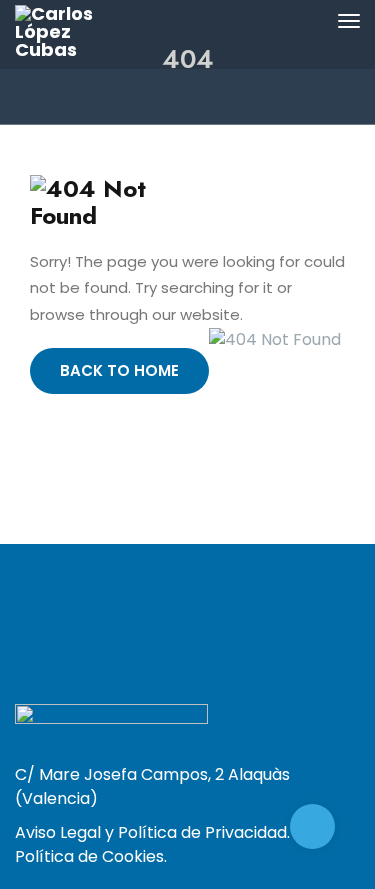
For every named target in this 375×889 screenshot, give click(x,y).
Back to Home (119, 370)
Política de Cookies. (91, 856)
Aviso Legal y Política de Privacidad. (152, 832)
